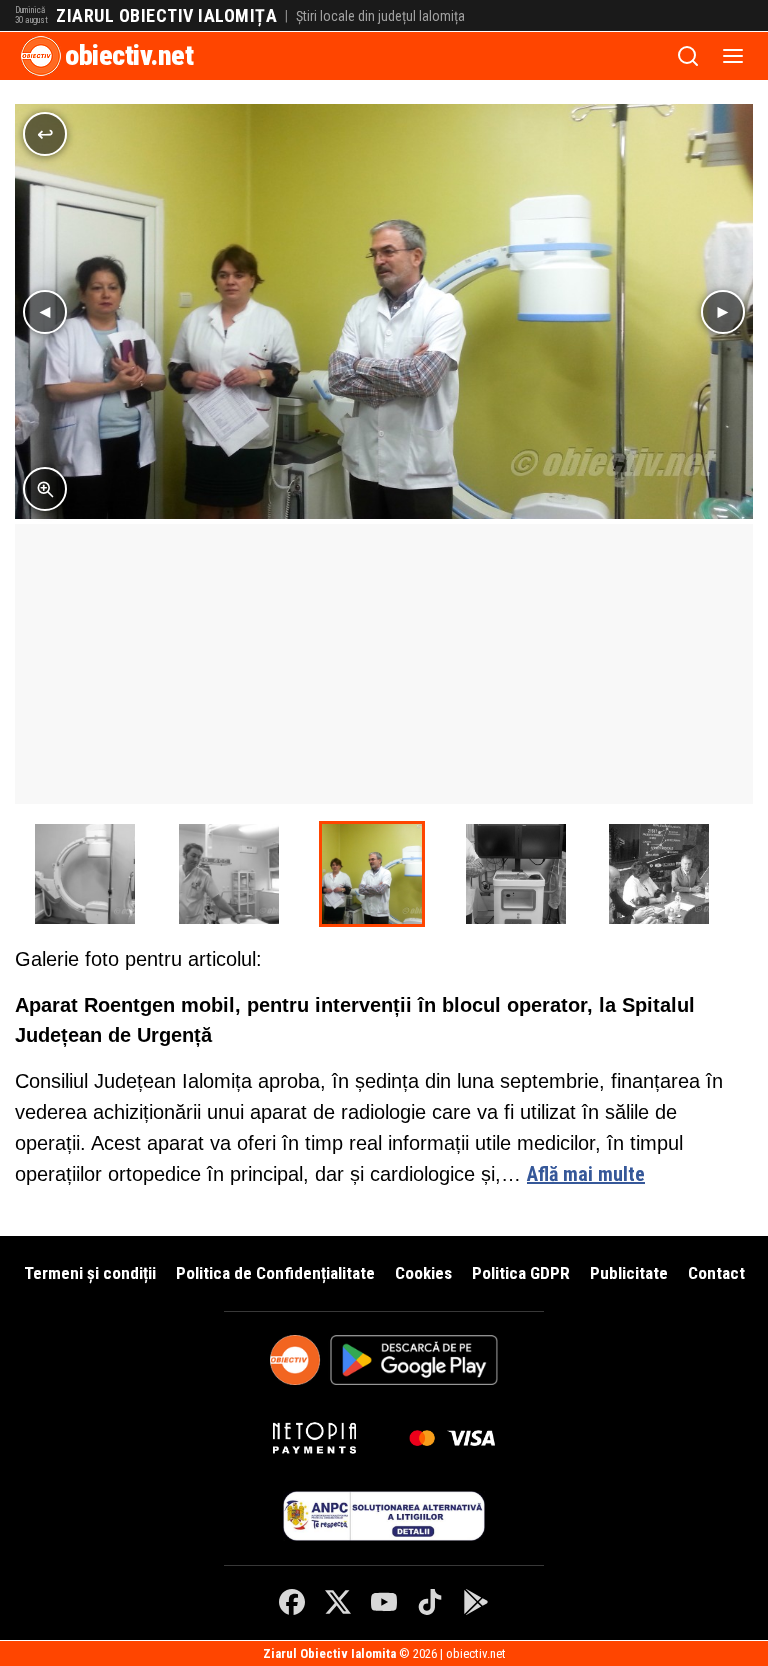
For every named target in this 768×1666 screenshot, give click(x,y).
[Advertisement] (384, 664)
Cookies (423, 1273)
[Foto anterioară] (45, 312)
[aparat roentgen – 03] (372, 874)
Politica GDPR (521, 1273)
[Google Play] (476, 1602)
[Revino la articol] (45, 134)
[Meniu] (733, 56)
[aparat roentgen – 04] (85, 874)
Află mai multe (586, 1174)
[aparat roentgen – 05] (516, 874)
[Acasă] (41, 56)
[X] (338, 1602)
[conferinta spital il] (659, 874)
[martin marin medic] (229, 874)
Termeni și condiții (90, 1273)
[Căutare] (688, 56)
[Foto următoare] (723, 312)
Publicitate (629, 1273)
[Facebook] (292, 1602)
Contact (716, 1273)
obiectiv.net (129, 55)
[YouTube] (384, 1602)
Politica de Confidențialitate (275, 1273)
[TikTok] (430, 1602)
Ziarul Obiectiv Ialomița (166, 16)
